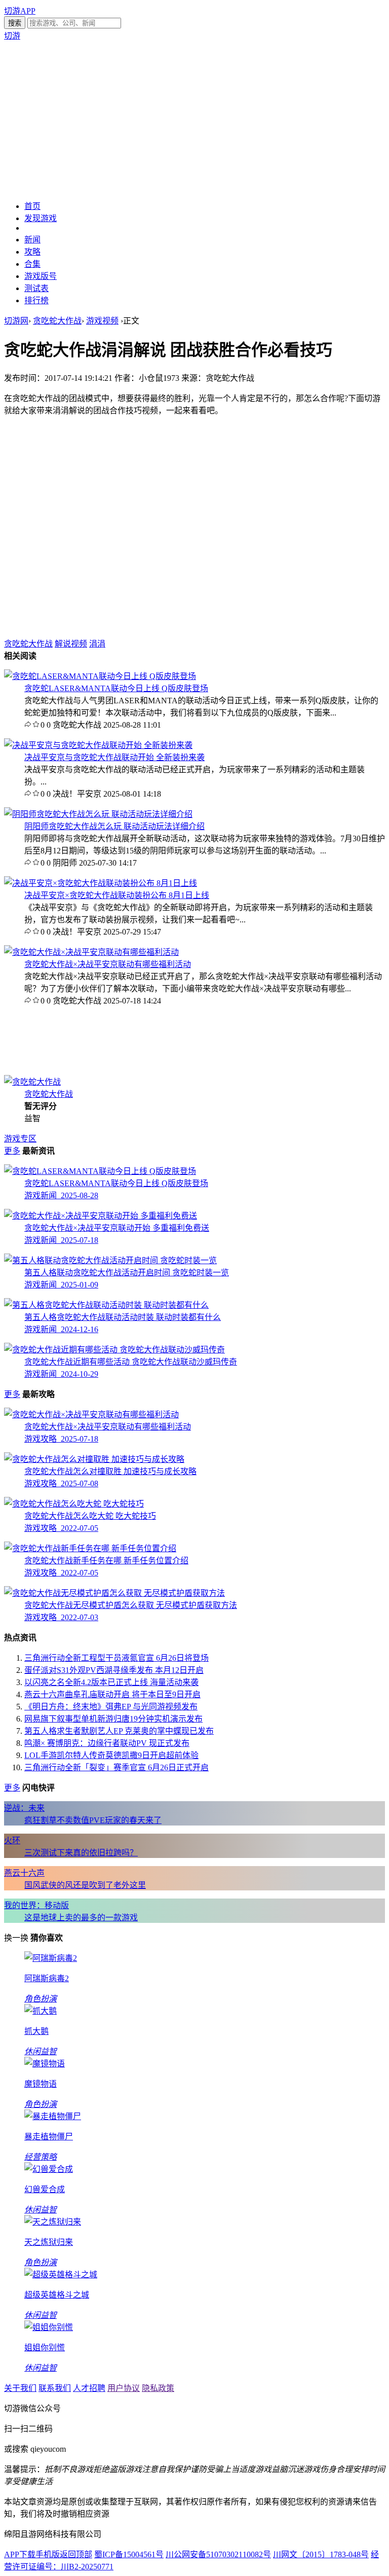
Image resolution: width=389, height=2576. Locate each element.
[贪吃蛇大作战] (32, 1082)
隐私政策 (158, 2388)
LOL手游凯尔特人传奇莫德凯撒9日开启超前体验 (111, 1755)
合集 (32, 264)
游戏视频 (102, 321)
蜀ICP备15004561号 (129, 2554)
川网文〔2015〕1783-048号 (321, 2554)
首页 (32, 206)
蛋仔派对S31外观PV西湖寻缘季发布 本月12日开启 (114, 1670)
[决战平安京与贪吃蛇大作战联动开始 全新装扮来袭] (98, 745)
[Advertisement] (194, 120)
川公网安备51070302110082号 (218, 2554)
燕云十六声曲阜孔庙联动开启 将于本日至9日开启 (112, 1694)
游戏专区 (20, 1139)
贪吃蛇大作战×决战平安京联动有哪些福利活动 (108, 964)
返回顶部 (76, 2554)
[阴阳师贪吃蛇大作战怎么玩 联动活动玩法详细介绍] (98, 814)
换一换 (16, 1938)
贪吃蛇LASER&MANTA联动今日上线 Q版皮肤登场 (116, 688)
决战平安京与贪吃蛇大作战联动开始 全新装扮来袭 (114, 757)
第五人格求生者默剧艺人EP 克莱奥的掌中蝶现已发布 (119, 1731)
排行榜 (36, 300)
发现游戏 (41, 218)
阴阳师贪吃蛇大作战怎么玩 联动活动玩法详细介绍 (114, 826)
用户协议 (124, 2388)
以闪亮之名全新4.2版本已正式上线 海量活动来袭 (111, 1682)
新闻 (32, 240)
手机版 (48, 2554)
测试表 (36, 288)
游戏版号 (41, 276)
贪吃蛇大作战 (57, 321)
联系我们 (55, 2388)
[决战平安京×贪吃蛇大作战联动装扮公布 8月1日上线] (101, 883)
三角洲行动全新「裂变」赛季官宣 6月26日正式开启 (116, 1767)
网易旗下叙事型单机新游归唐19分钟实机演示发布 (113, 1719)
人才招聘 (89, 2388)
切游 (12, 36)
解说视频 (71, 644)
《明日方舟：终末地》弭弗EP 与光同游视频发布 (111, 1707)
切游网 (16, 321)
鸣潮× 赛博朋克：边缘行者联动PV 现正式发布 (107, 1743)
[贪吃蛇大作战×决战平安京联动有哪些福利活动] (91, 952)
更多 (12, 1151)
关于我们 (20, 2388)
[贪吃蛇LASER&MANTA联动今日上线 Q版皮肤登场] (100, 676)
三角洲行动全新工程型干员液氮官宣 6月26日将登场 (116, 1658)
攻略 (32, 252)
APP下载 (20, 2554)
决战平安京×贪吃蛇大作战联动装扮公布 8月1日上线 (117, 895)
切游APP (20, 11)
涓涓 (97, 644)
